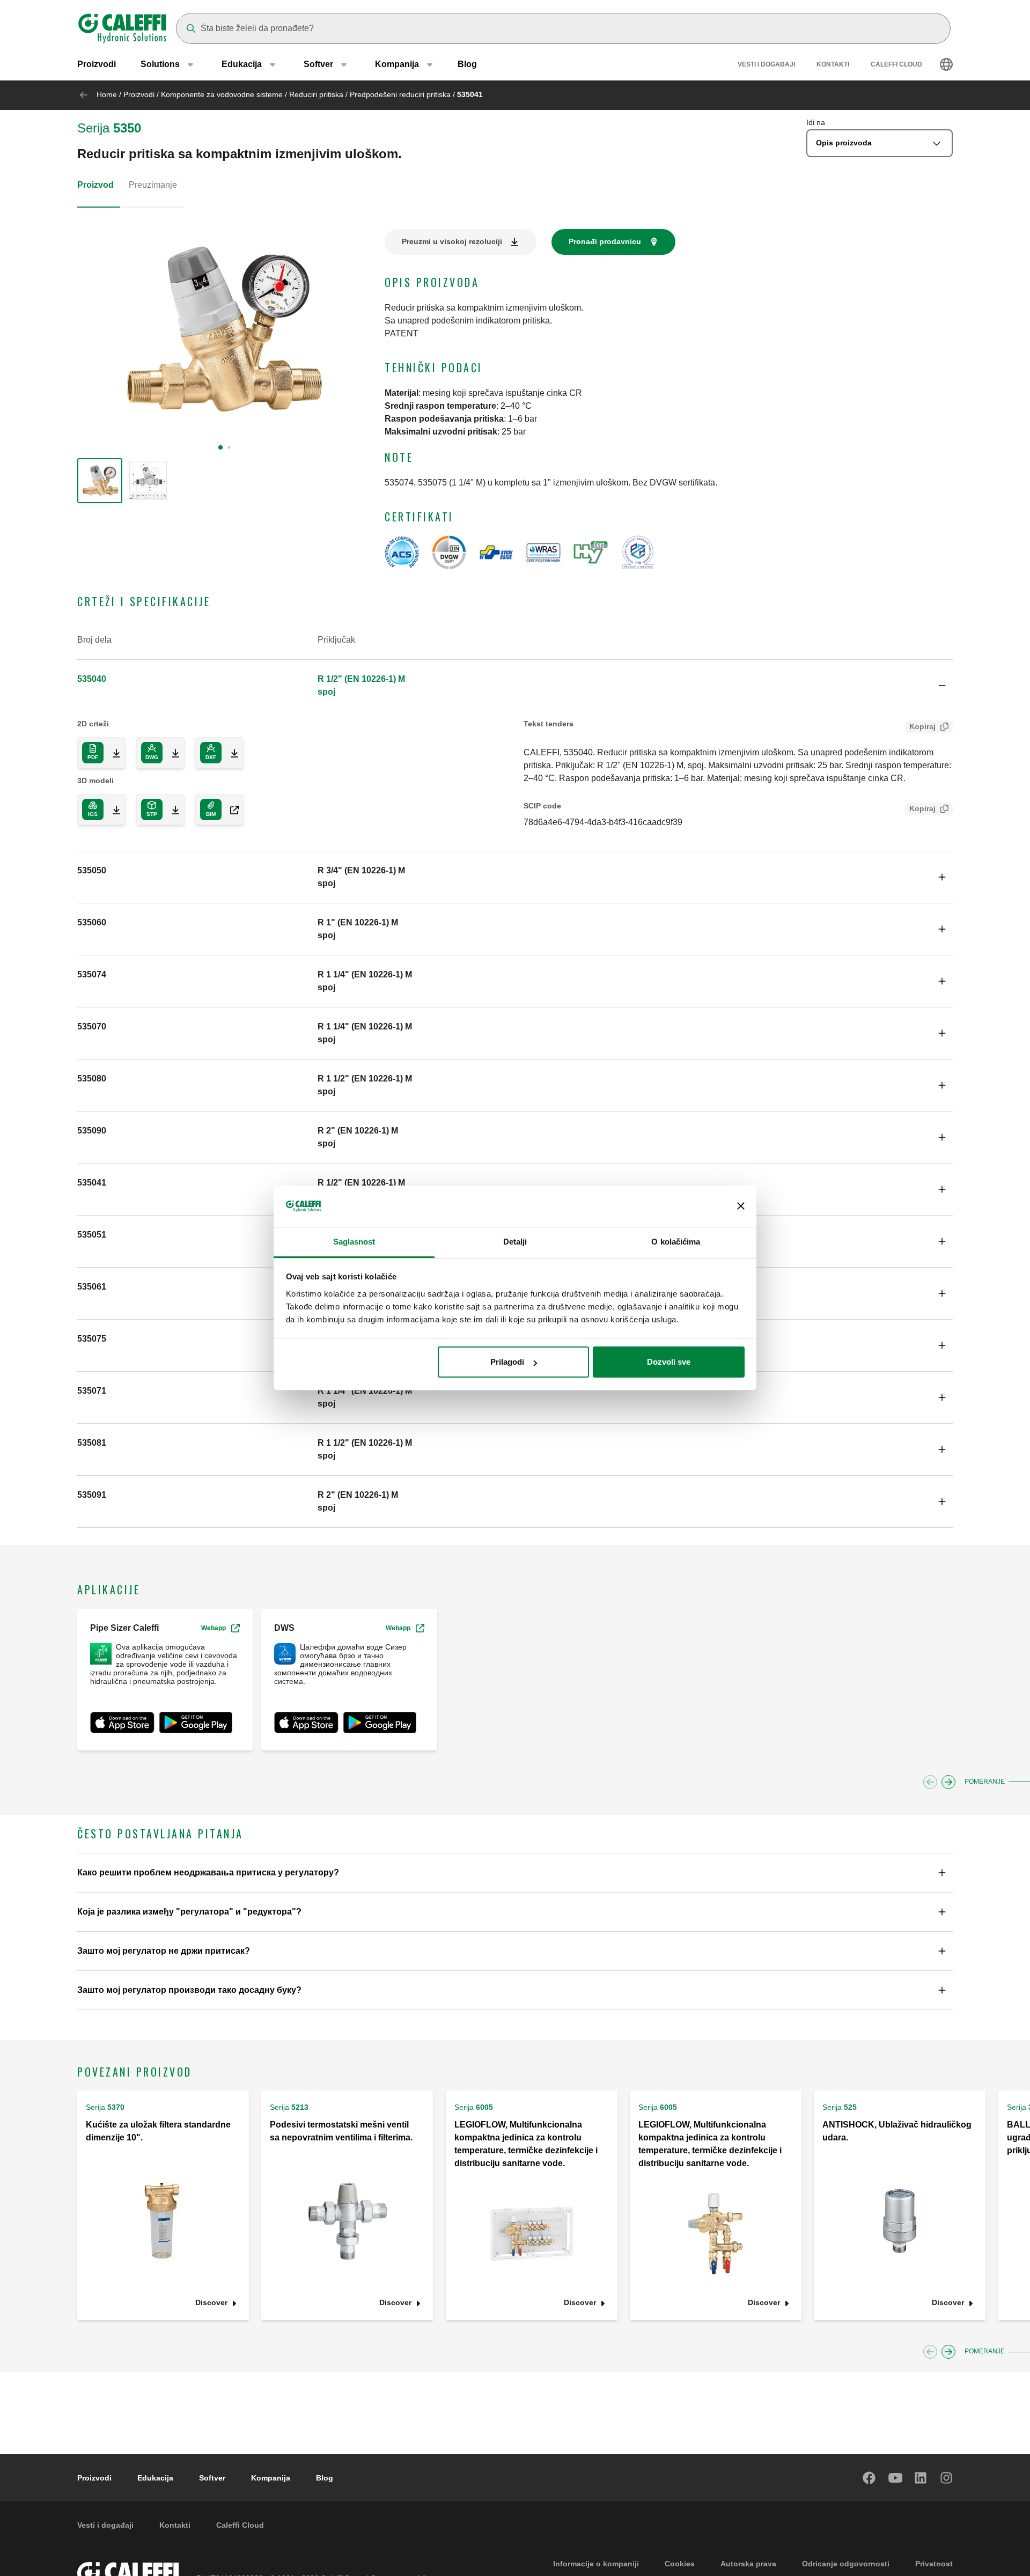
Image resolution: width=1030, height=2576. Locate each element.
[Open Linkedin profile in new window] (921, 2478)
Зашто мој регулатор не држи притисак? (164, 1951)
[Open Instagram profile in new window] (947, 2478)
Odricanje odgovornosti (846, 2564)
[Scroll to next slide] (948, 1782)
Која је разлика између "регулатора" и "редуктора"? (189, 1912)
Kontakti (833, 64)
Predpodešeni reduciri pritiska (400, 94)
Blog (467, 64)
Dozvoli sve (669, 1362)
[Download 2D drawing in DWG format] (171, 753)
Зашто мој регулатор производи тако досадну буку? (189, 1990)
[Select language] (946, 64)
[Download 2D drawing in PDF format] (112, 753)
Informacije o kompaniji (596, 2564)
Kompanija (271, 2478)
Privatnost (934, 2564)
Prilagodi (507, 1362)
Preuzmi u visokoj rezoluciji (452, 241)
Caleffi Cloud (896, 64)
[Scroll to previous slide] (930, 1782)
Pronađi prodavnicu (605, 241)
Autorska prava (748, 2564)
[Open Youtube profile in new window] (895, 2478)
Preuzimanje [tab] (153, 185)
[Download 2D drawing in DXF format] (230, 753)
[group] (100, 481)
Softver (212, 2478)
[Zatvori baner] (741, 1206)
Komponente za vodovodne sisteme (222, 94)
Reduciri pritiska (316, 94)
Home (107, 94)
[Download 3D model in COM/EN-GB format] (230, 809)
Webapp (214, 1628)
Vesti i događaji (766, 64)
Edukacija (155, 2478)
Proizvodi (97, 64)
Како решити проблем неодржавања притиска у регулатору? (208, 1872)
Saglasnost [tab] (354, 1242)
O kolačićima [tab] (676, 1242)
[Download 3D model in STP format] (171, 809)
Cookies (680, 2564)
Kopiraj (922, 726)
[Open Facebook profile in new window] (870, 2478)
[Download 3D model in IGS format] (112, 809)
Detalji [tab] (515, 1242)
